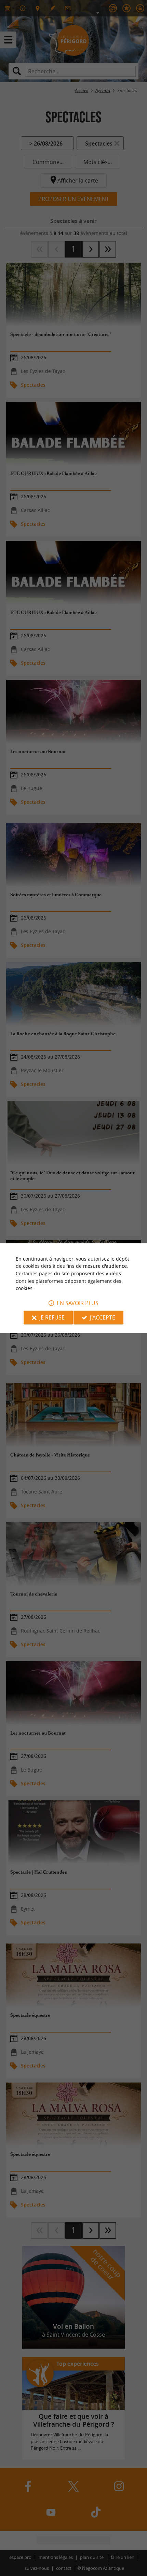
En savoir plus (78, 1303)
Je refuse (52, 1317)
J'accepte (103, 1317)
